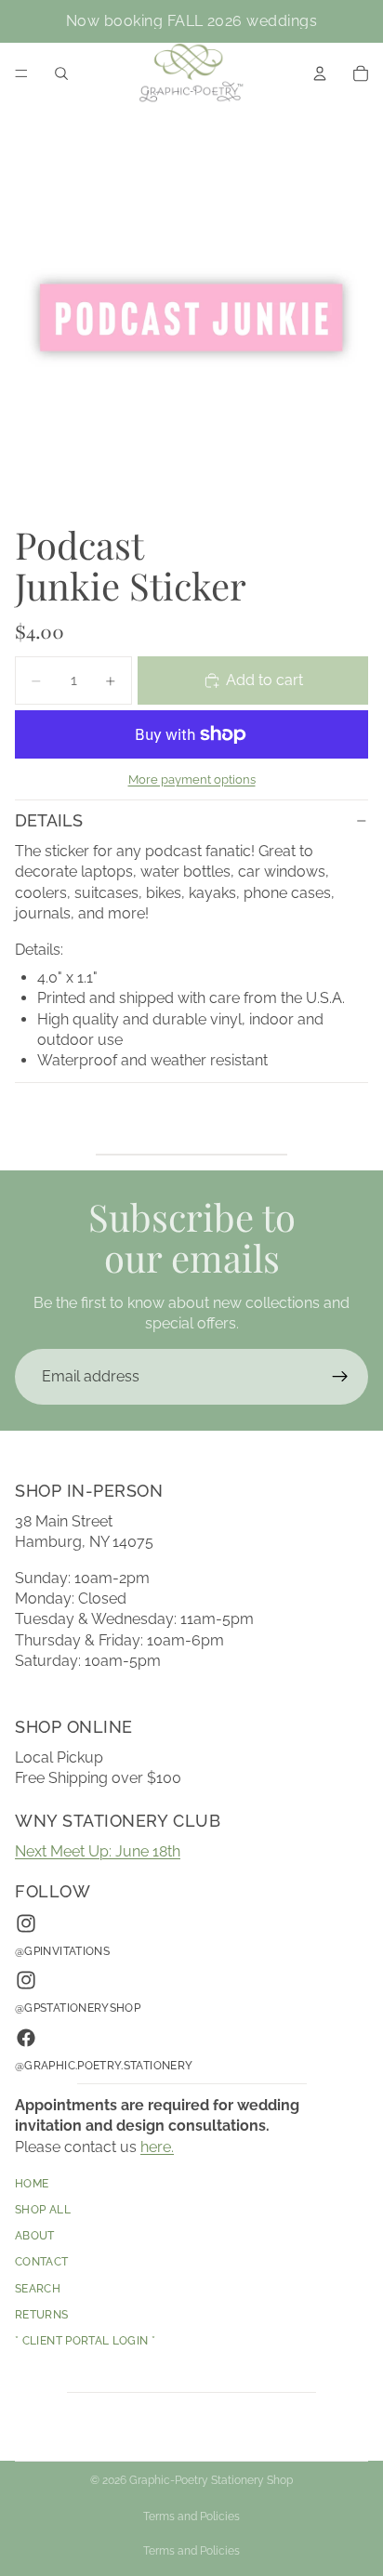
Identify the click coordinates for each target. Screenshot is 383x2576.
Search (38, 2289)
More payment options (192, 779)
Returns (42, 2315)
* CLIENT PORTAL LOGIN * (85, 2342)
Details (49, 820)
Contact (42, 2263)
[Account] (320, 73)
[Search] (61, 73)
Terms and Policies (191, 2517)
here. (157, 2147)
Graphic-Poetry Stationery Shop (211, 2480)
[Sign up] (340, 1377)
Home (32, 2184)
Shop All (43, 2211)
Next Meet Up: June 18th (98, 1851)
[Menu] (21, 73)
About (35, 2237)
